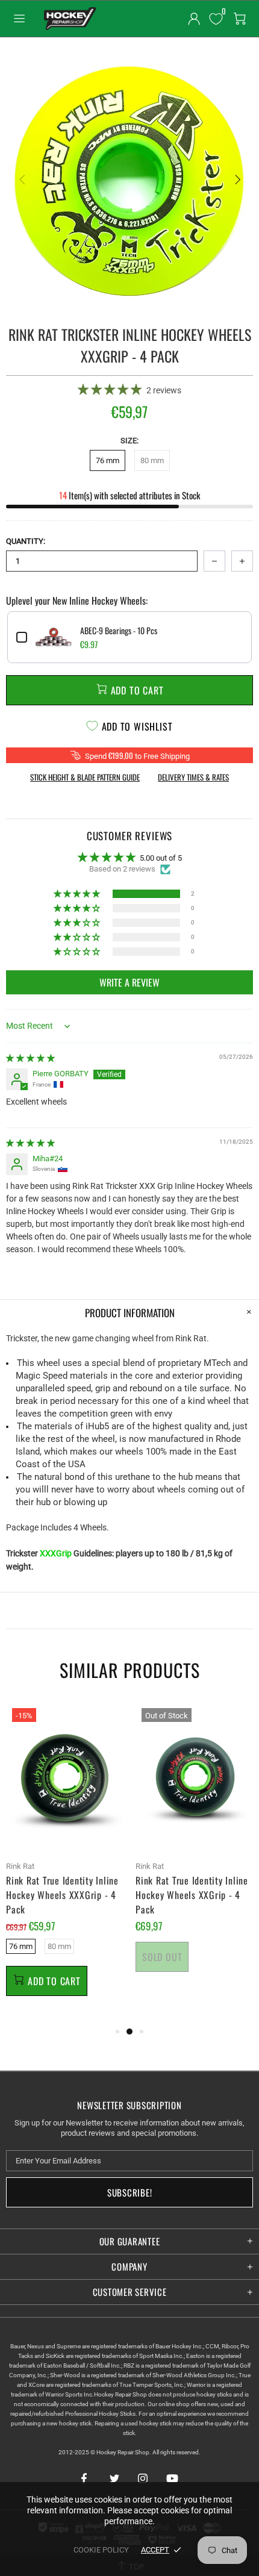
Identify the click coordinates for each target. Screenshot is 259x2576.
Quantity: (26, 541)
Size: (129, 441)
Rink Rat (20, 1866)
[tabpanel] (65, 1863)
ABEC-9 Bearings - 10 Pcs (119, 631)
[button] (111, 389)
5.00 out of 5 (161, 858)
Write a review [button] (129, 982)
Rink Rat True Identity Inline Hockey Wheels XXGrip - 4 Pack (192, 1895)
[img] (30, 1058)
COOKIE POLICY (101, 2550)
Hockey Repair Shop (69, 19)
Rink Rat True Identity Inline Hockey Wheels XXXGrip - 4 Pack (62, 1895)
